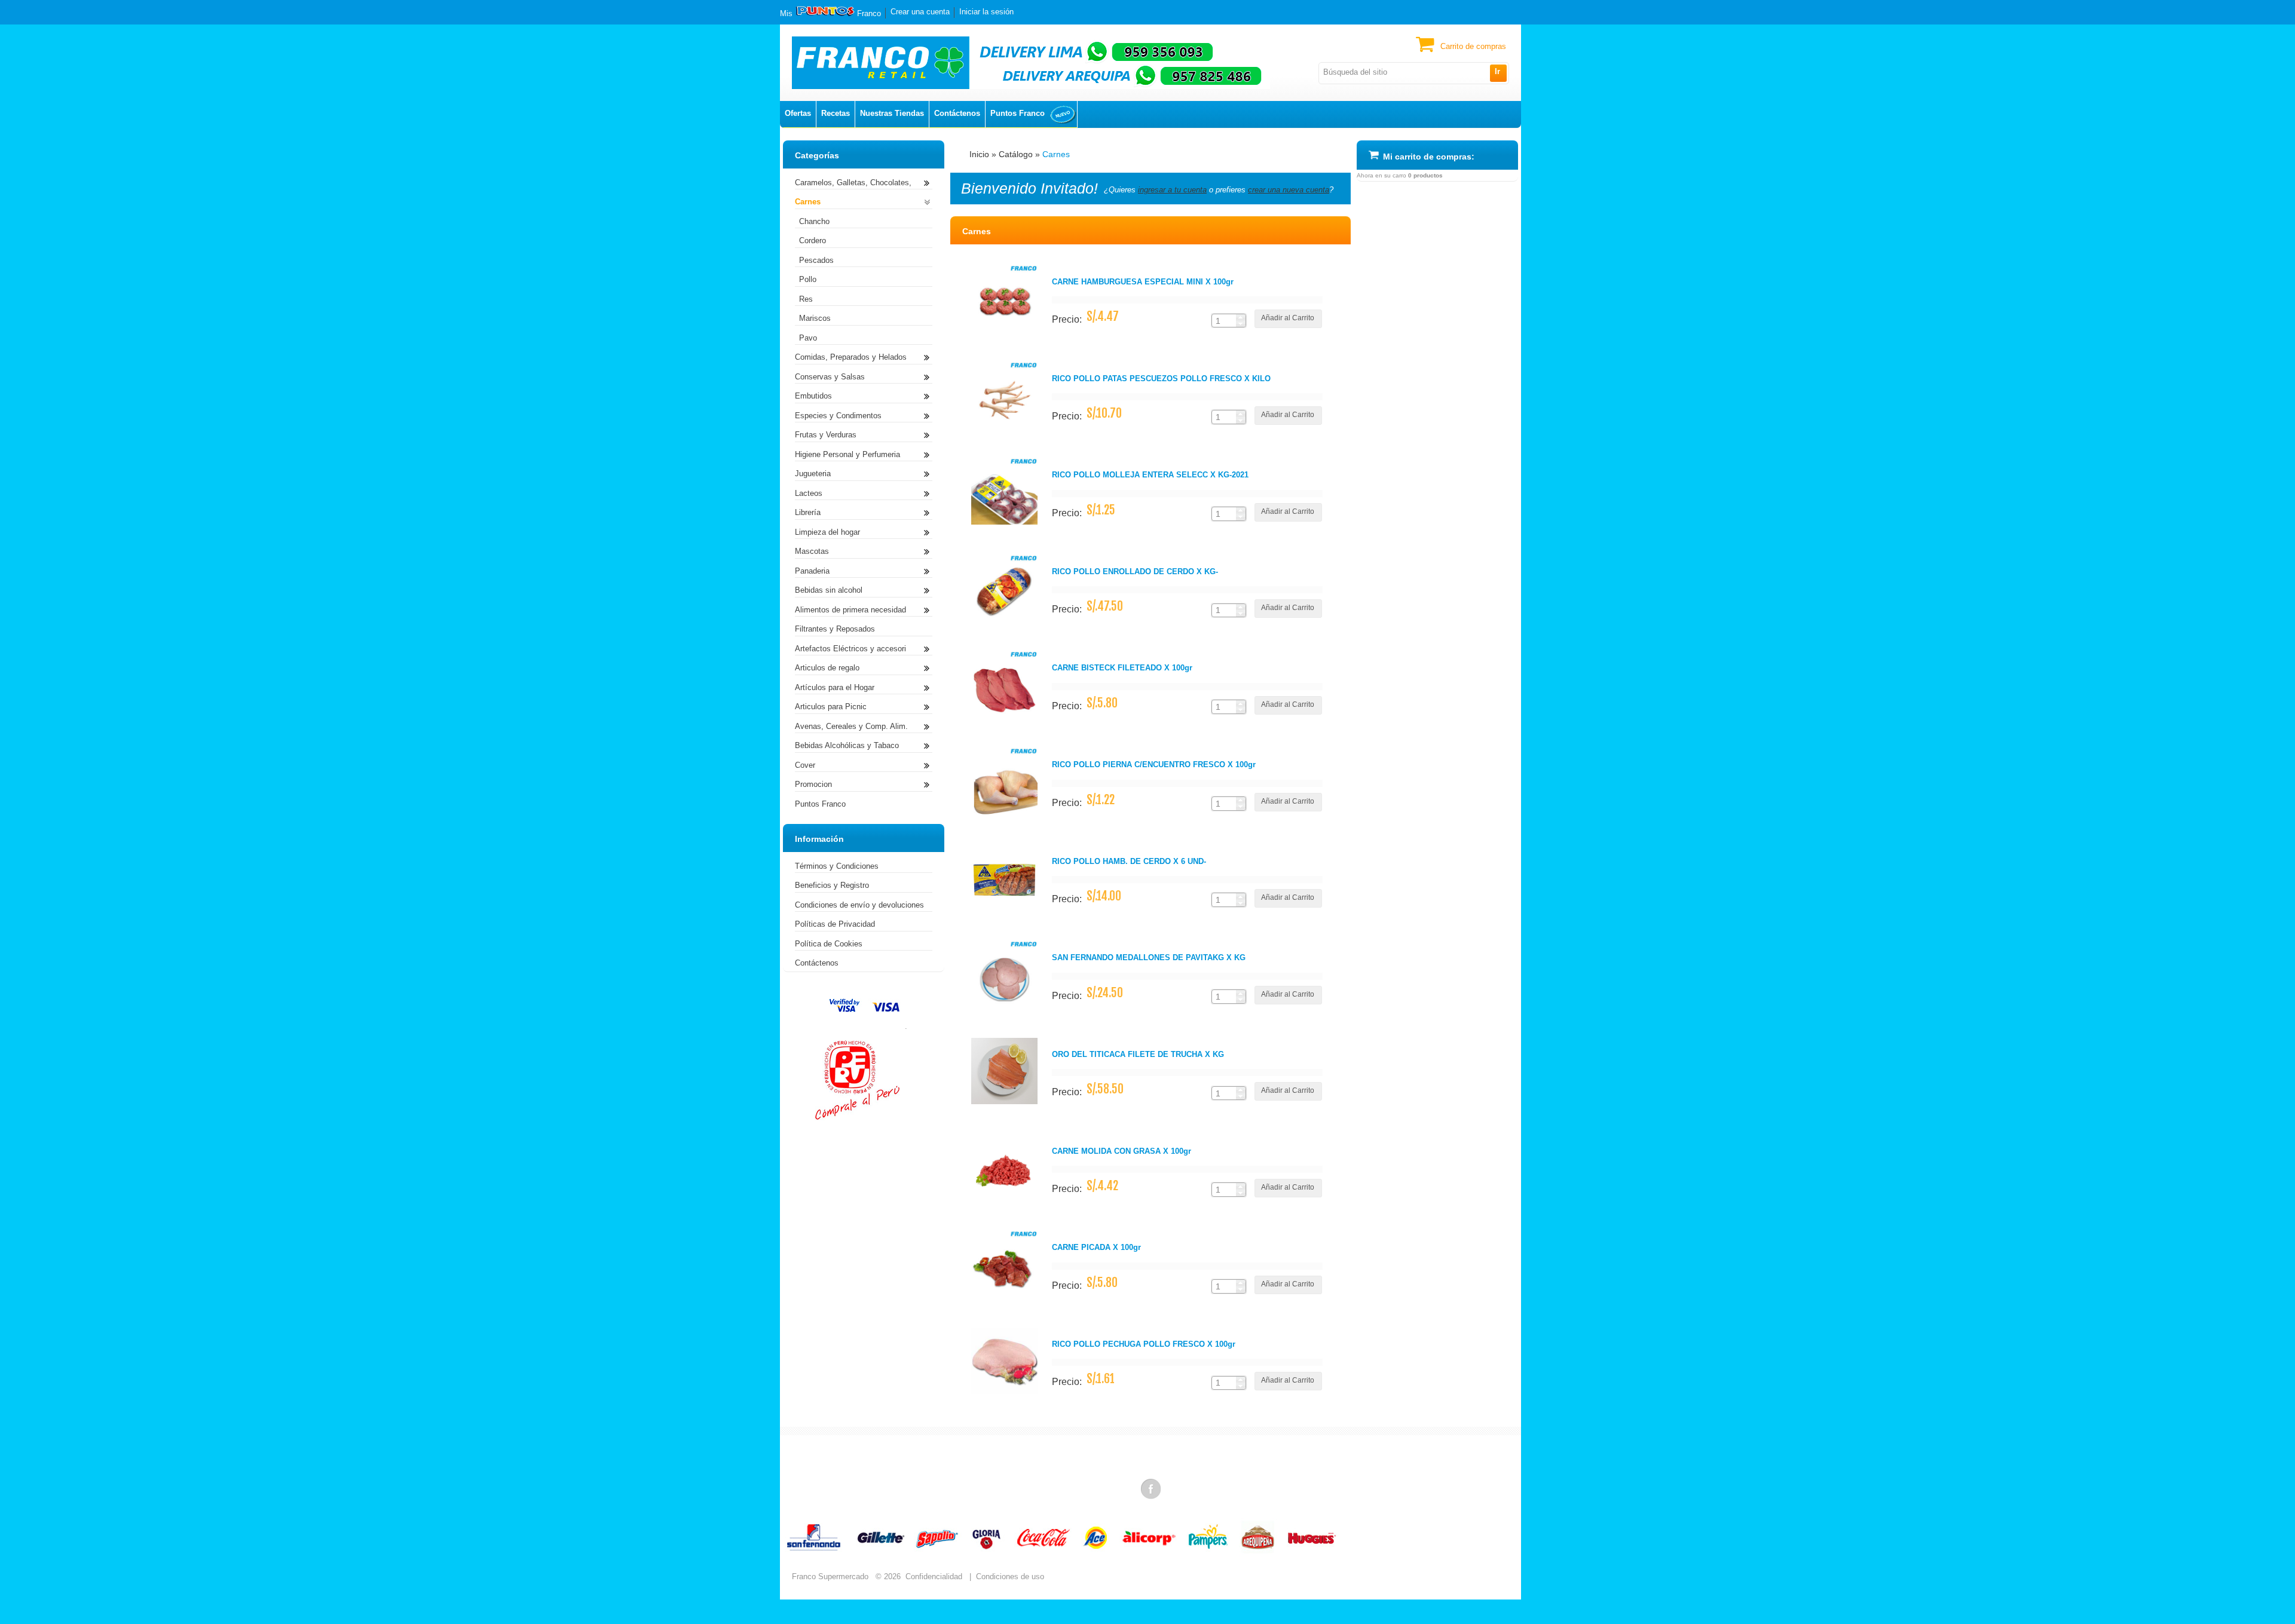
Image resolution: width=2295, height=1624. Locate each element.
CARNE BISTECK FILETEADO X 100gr (1122, 668)
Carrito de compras (1473, 46)
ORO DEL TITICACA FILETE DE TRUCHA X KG (1138, 1054)
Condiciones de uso (1010, 1576)
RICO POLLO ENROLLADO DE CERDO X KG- (1135, 572)
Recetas (836, 113)
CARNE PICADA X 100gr (1096, 1247)
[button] (1498, 73)
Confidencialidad (934, 1576)
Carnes (1056, 154)
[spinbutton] (1224, 321)
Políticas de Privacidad (835, 924)
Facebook (1152, 1488)
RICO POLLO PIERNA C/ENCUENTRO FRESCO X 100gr (1154, 764)
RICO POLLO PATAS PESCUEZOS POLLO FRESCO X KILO (1161, 379)
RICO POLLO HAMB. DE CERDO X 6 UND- (1129, 861)
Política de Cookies (829, 944)
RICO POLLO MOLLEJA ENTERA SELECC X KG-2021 (1150, 475)
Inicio (979, 154)
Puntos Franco (1018, 113)
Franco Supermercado (830, 1576)
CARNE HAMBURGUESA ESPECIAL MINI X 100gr (1143, 282)
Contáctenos (957, 113)
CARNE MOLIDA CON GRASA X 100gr (1122, 1151)
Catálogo (1016, 154)
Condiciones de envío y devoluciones (859, 905)
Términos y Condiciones (837, 866)
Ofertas (798, 113)
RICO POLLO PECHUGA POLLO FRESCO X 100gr (1144, 1344)
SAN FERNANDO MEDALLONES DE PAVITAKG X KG (1149, 957)
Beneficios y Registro (832, 885)
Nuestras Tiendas (892, 113)
